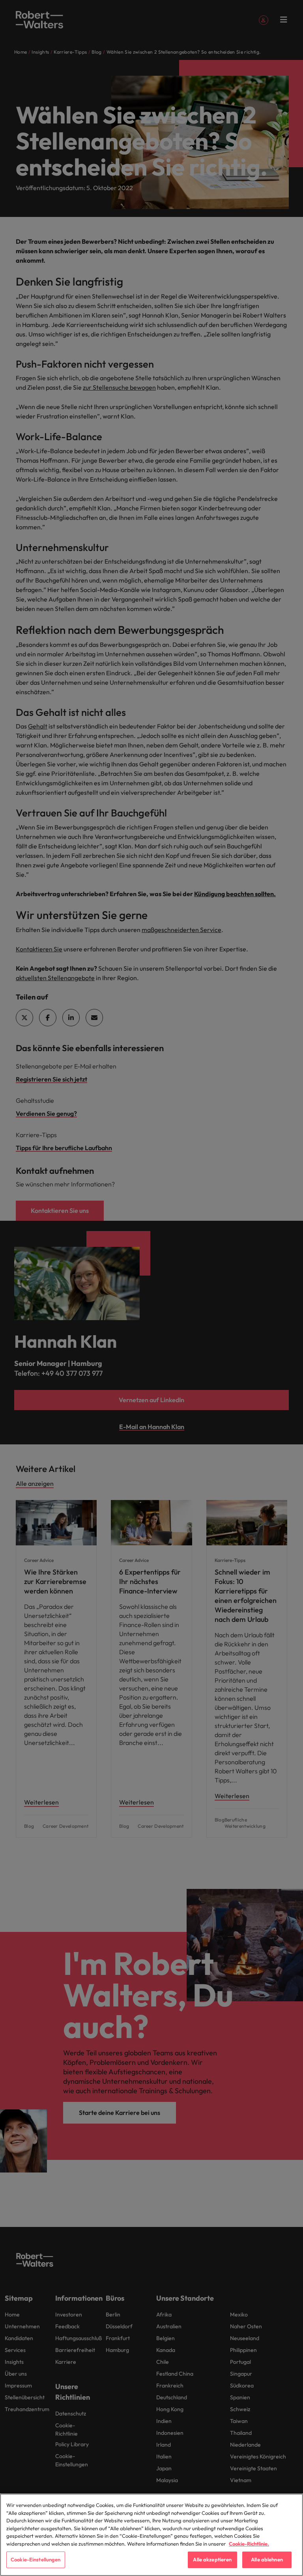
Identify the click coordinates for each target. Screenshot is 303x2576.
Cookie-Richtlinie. (249, 2544)
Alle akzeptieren (212, 2559)
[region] (151, 2535)
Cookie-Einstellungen (36, 2559)
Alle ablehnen (267, 2559)
